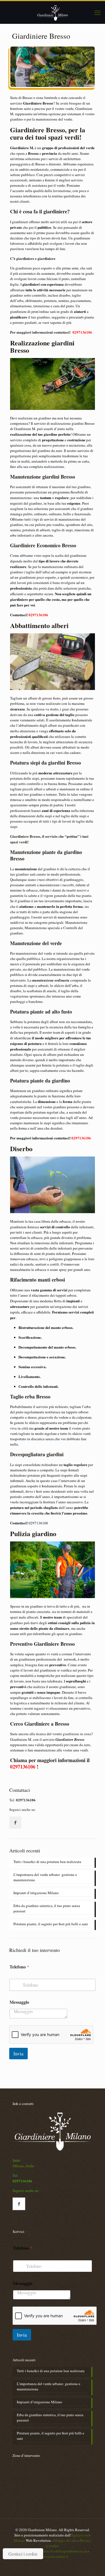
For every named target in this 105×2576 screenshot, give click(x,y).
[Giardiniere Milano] (53, 12)
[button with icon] (15, 1823)
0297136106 (82, 332)
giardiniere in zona (77, 1734)
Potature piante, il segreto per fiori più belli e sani (51, 1924)
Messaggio (19, 2002)
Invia (18, 2054)
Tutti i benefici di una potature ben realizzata (47, 1862)
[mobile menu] (97, 12)
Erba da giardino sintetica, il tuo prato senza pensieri (47, 1908)
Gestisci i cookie (23, 2554)
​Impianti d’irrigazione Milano (36, 1893)
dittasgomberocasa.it (71, 2551)
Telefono (19, 1967)
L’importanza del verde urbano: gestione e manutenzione (45, 1877)
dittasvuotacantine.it (53, 2556)
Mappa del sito (66, 2540)
